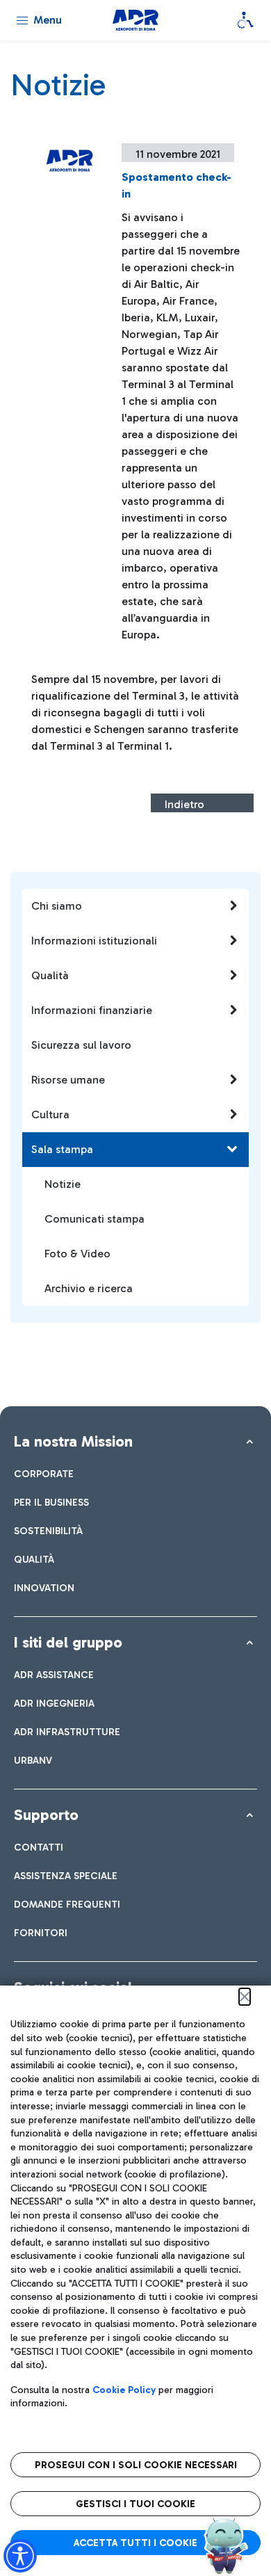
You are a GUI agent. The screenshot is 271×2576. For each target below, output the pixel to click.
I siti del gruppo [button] (68, 1642)
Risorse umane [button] (68, 1080)
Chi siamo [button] (57, 906)
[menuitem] (44, 1474)
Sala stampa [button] (62, 1149)
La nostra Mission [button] (73, 1441)
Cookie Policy (124, 2390)
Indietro (184, 804)
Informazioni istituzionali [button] (94, 941)
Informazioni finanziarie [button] (92, 1010)
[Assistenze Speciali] (245, 20)
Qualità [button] (50, 975)
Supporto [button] (46, 1815)
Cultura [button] (50, 1114)
